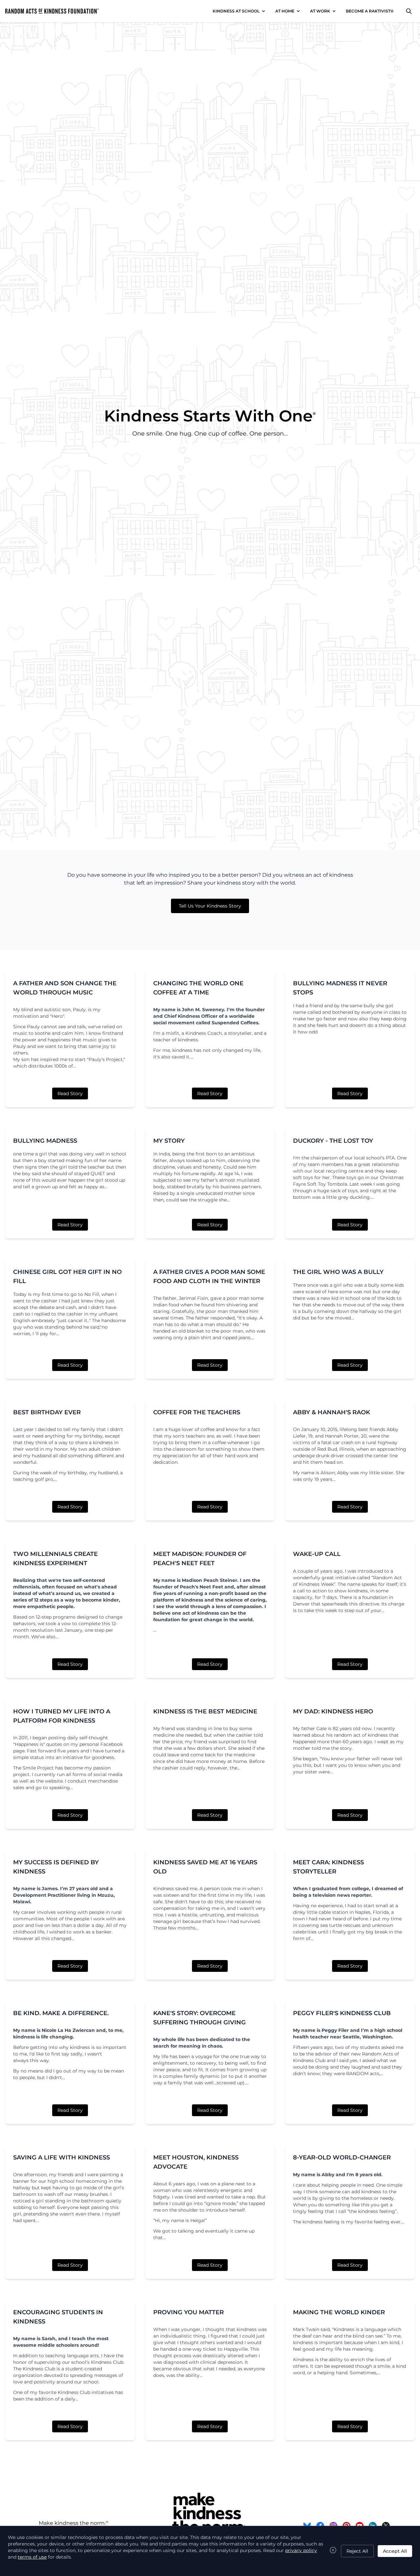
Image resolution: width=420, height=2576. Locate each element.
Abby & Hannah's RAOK (332, 1412)
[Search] (409, 11)
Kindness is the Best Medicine (205, 1711)
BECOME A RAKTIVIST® (370, 11)
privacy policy (301, 2550)
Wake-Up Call (317, 1554)
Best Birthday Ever (47, 1412)
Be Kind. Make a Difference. (61, 2013)
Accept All (395, 2551)
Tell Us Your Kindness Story (210, 906)
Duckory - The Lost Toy (333, 1141)
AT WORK (320, 11)
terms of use (32, 2557)
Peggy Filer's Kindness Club (342, 2013)
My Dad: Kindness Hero (333, 1711)
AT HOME (285, 11)
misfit (172, 1033)
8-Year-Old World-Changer (342, 2157)
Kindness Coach (204, 1033)
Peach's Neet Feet (201, 1587)
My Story (169, 1141)
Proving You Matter (189, 2312)
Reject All (357, 2551)
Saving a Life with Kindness (62, 2157)
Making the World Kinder (339, 2312)
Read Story (70, 1094)
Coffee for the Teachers (197, 1412)
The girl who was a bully (338, 1272)
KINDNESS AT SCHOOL (236, 11)
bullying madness (45, 1141)
